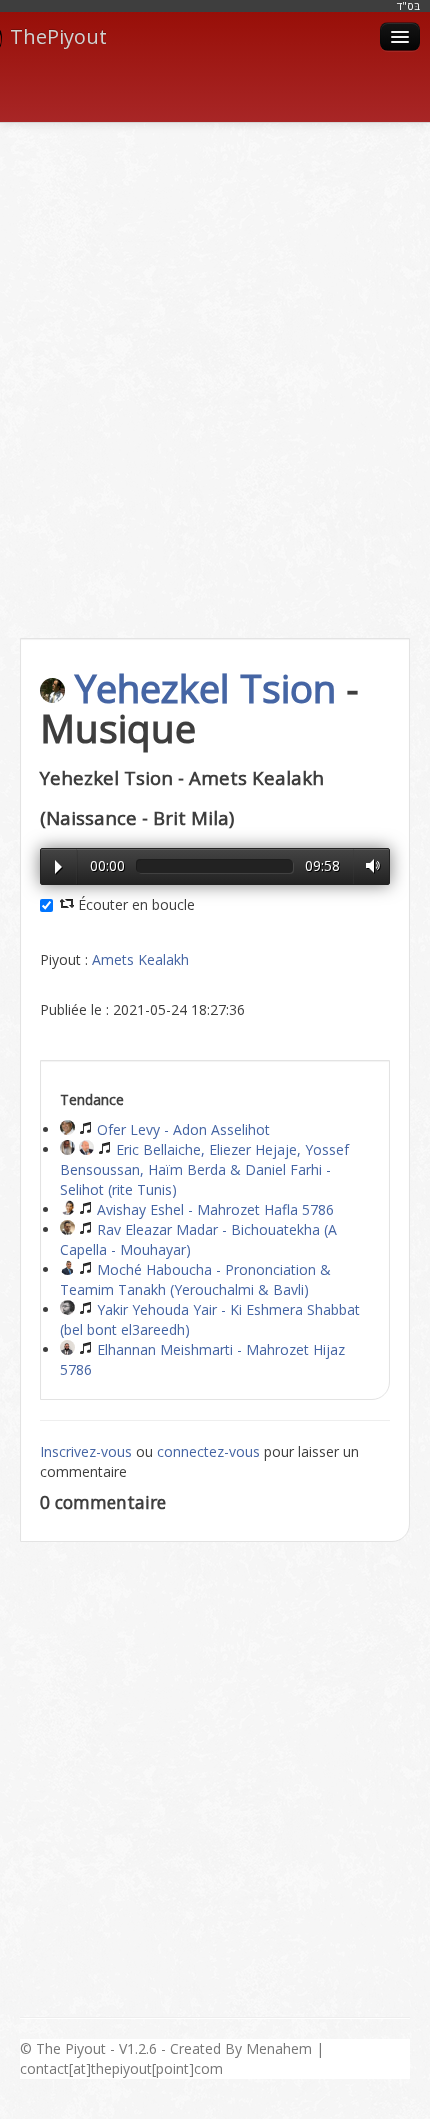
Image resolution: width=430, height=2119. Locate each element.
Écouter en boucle (134, 904)
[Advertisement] (215, 358)
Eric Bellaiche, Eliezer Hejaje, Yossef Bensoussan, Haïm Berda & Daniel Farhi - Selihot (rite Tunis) (204, 1169)
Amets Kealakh (140, 959)
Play (58, 867)
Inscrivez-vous (86, 1451)
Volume (368, 865)
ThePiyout (58, 36)
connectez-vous (208, 1451)
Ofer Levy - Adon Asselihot (181, 1129)
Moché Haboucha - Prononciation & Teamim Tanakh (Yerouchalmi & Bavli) (195, 1279)
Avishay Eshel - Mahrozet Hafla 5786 (213, 1209)
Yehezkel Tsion (205, 688)
